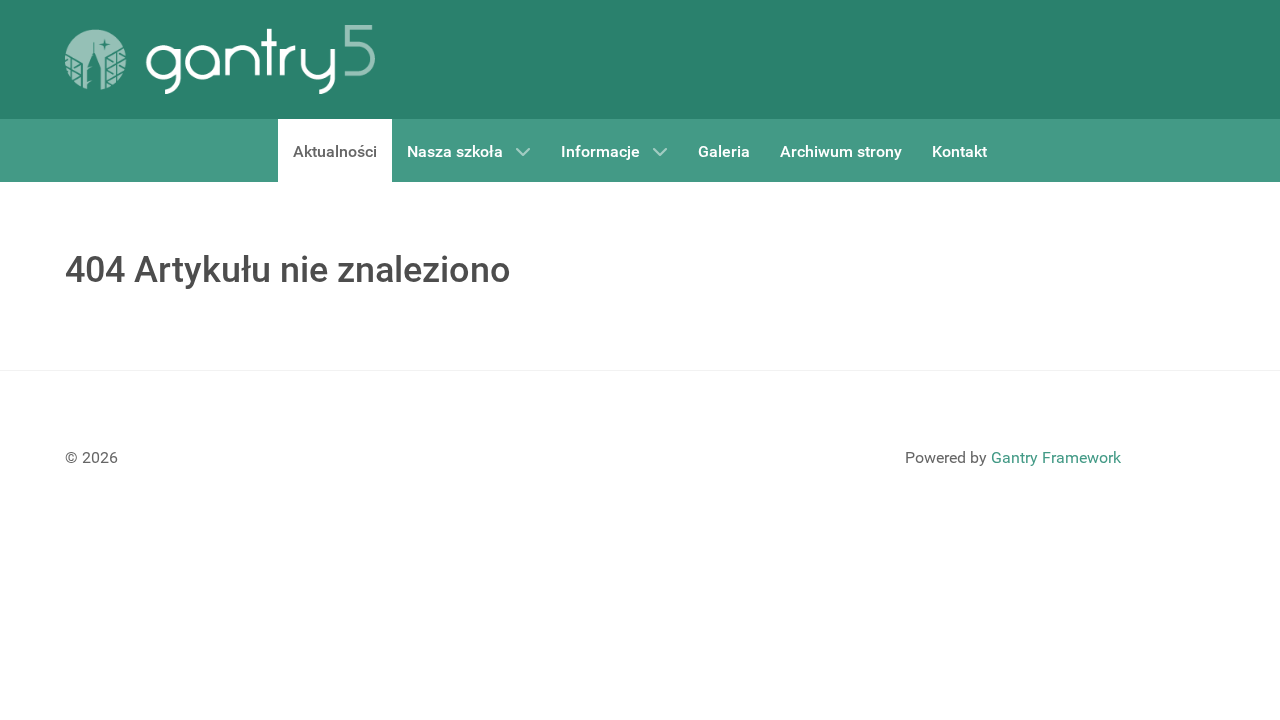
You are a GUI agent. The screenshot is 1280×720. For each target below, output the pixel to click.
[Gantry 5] (220, 59)
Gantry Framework (1056, 457)
